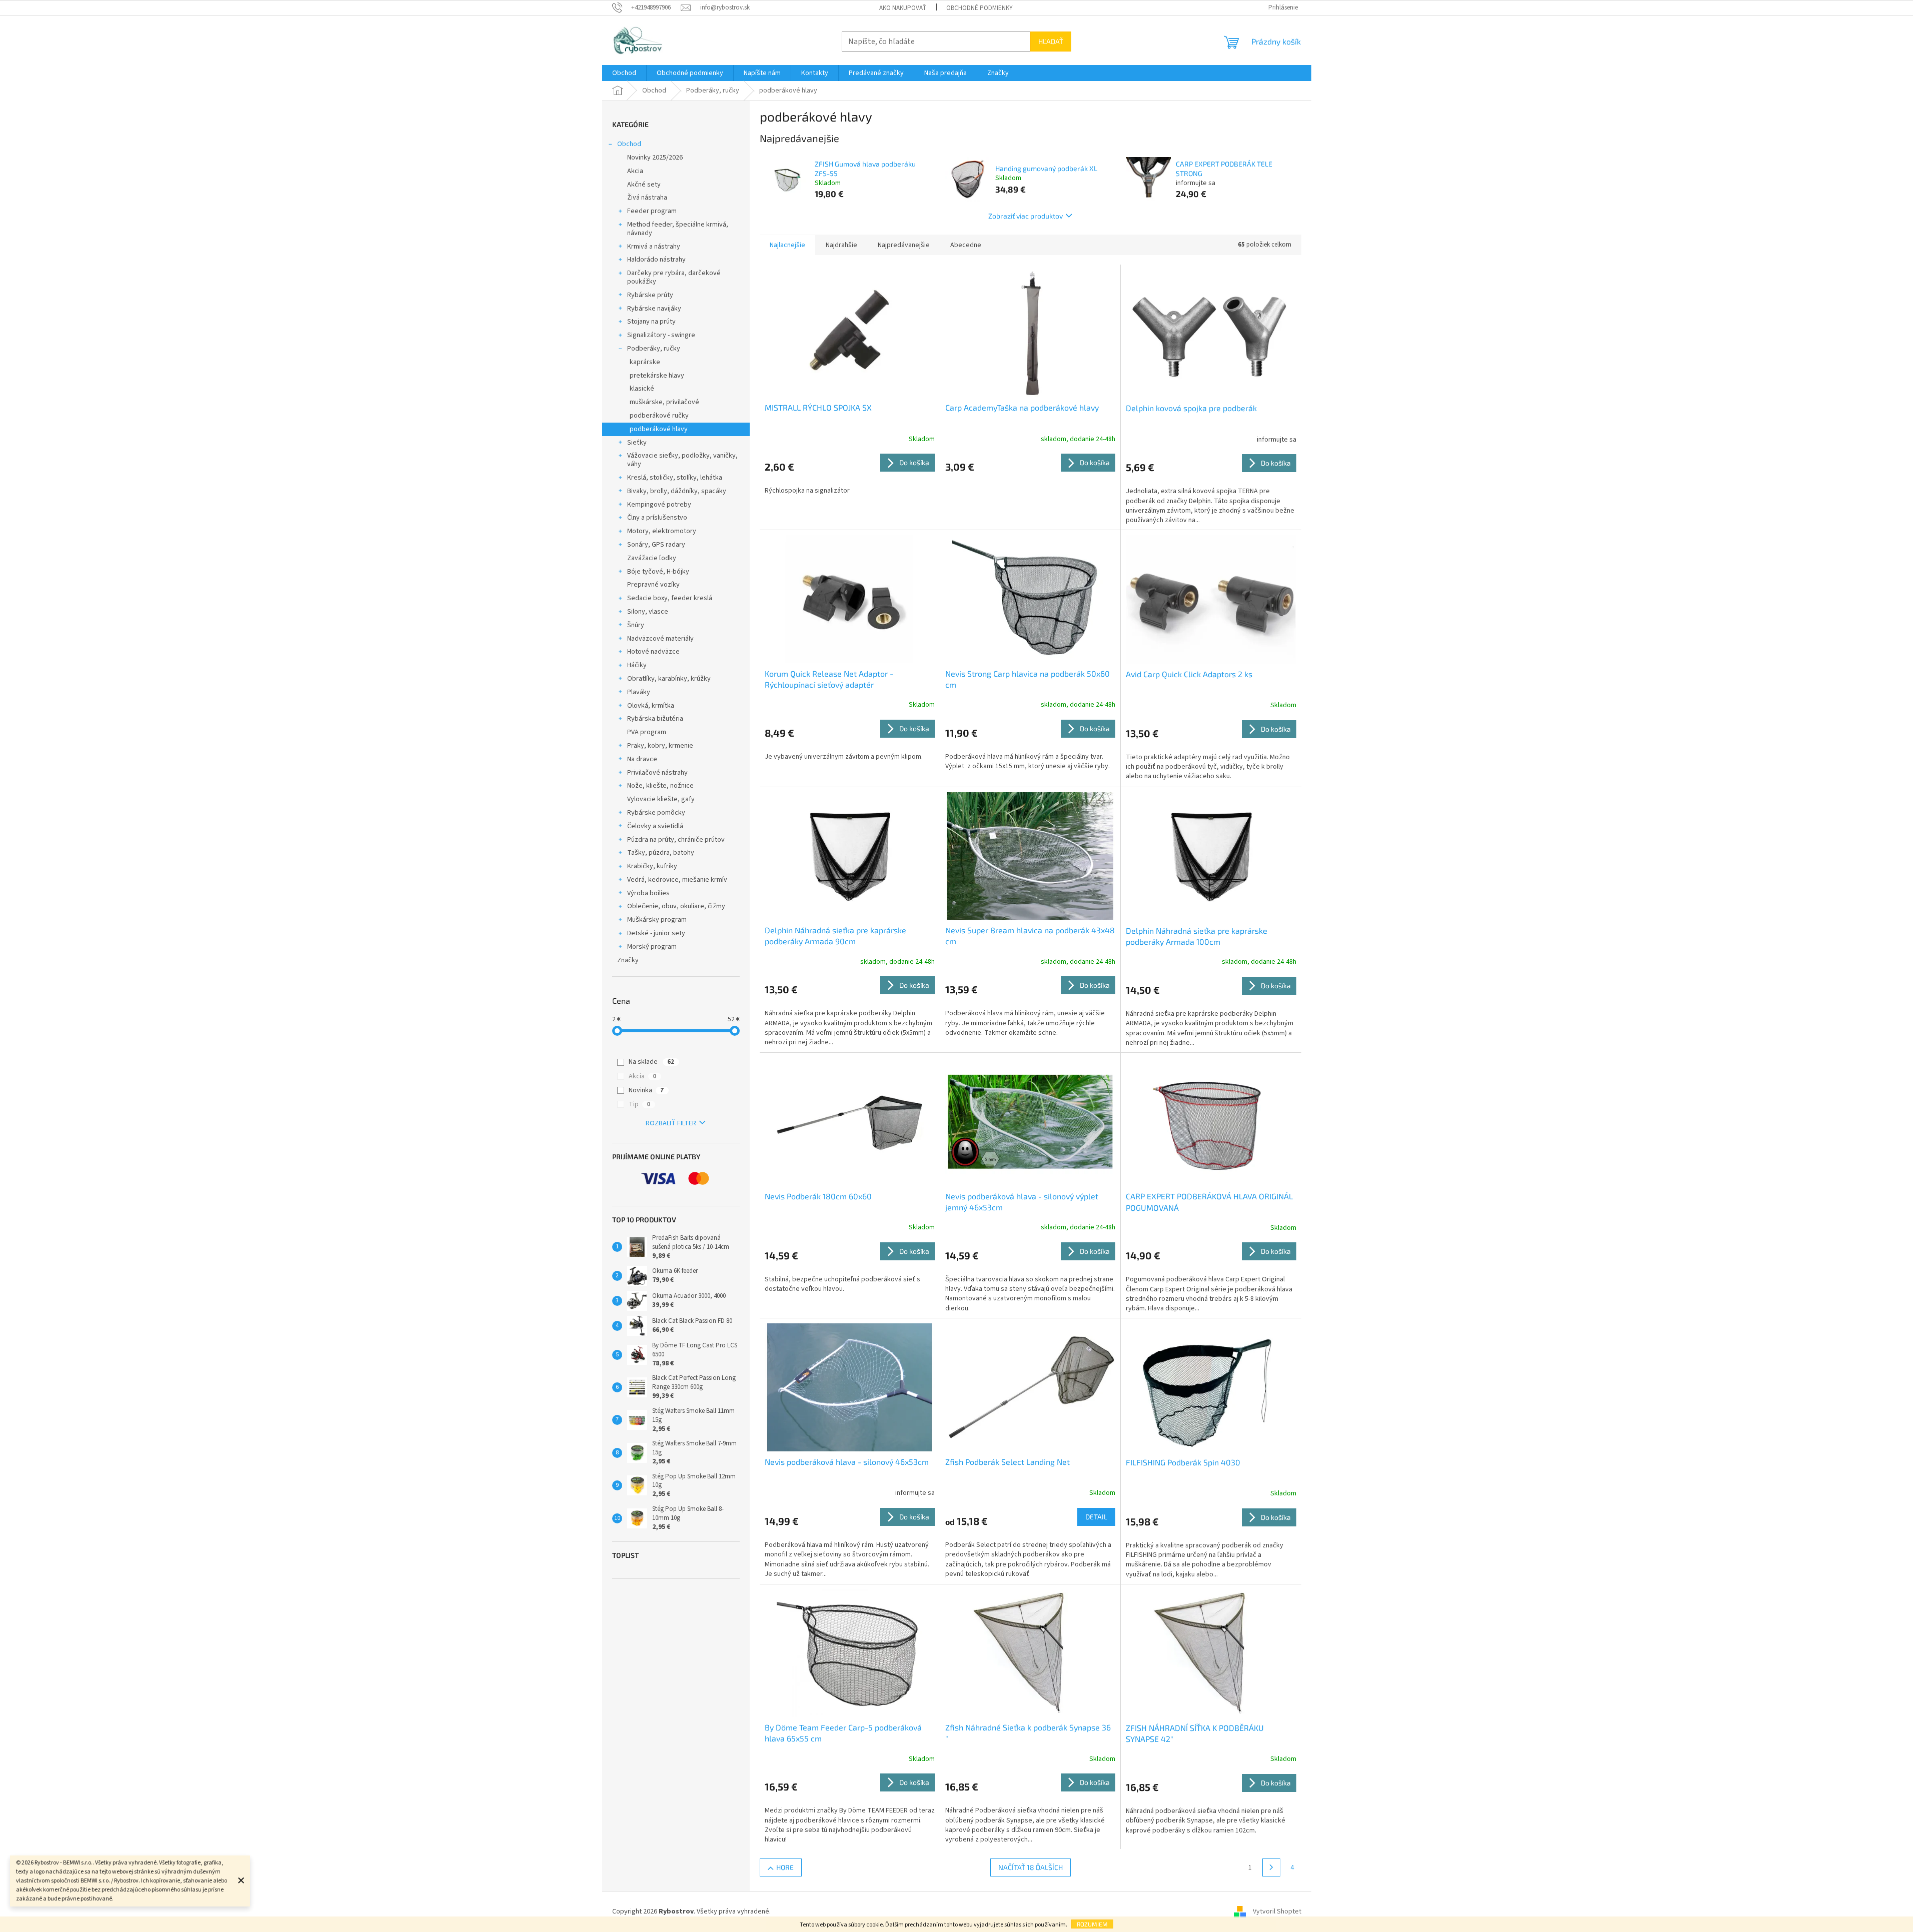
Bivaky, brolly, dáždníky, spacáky (677, 491)
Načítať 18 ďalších (1031, 1867)
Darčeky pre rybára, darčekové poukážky (674, 277)
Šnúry (636, 625)
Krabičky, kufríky (652, 866)
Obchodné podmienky (980, 8)
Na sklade (651, 1062)
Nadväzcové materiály (660, 639)
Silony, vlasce (648, 612)
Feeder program (652, 211)
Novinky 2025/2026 (655, 158)
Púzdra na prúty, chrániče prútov (676, 840)
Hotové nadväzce (653, 652)
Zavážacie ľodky (652, 558)
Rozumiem (1092, 1924)
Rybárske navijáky (654, 309)
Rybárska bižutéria (655, 719)
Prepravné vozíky (653, 585)
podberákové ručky (659, 416)
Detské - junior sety (656, 933)
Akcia (635, 171)
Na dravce (642, 759)
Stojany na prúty (651, 322)
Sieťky (637, 443)
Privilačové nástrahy (657, 773)
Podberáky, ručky (654, 349)
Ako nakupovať (903, 8)
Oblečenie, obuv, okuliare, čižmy (676, 906)
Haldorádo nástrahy (656, 260)
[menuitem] (624, 73)
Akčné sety (644, 185)
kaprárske (645, 362)
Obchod (629, 144)
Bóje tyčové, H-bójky (658, 572)
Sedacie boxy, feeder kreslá (670, 598)
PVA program (647, 732)
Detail (1096, 1517)
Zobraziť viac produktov (1026, 216)
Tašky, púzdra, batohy (661, 853)
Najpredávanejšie (904, 245)
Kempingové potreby (659, 505)
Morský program (652, 947)
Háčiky (637, 665)
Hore (785, 1867)
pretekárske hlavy (657, 376)
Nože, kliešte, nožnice (660, 786)
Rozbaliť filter (671, 1123)
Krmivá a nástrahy (654, 247)
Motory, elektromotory (662, 531)
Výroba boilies (648, 893)
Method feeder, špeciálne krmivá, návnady (678, 229)
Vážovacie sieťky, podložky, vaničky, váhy (682, 460)
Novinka (646, 1090)
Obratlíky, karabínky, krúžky (669, 679)
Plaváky (639, 692)
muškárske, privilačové (664, 402)
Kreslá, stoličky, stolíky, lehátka (675, 478)
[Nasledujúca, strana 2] (1271, 1867)
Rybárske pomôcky (656, 813)
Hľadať (1051, 41)
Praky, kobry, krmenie (660, 746)
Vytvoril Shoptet (1277, 1911)
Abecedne (966, 245)
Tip (639, 1104)
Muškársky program (657, 920)
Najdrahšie (841, 245)
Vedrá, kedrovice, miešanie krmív (677, 880)
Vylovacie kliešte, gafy (661, 799)
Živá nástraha (647, 198)
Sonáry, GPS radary (656, 545)
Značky (628, 960)
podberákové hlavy (659, 429)
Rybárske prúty (650, 295)
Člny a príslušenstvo (657, 518)
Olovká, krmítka (651, 706)
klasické (642, 389)
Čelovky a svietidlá (655, 826)
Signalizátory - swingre (661, 335)
